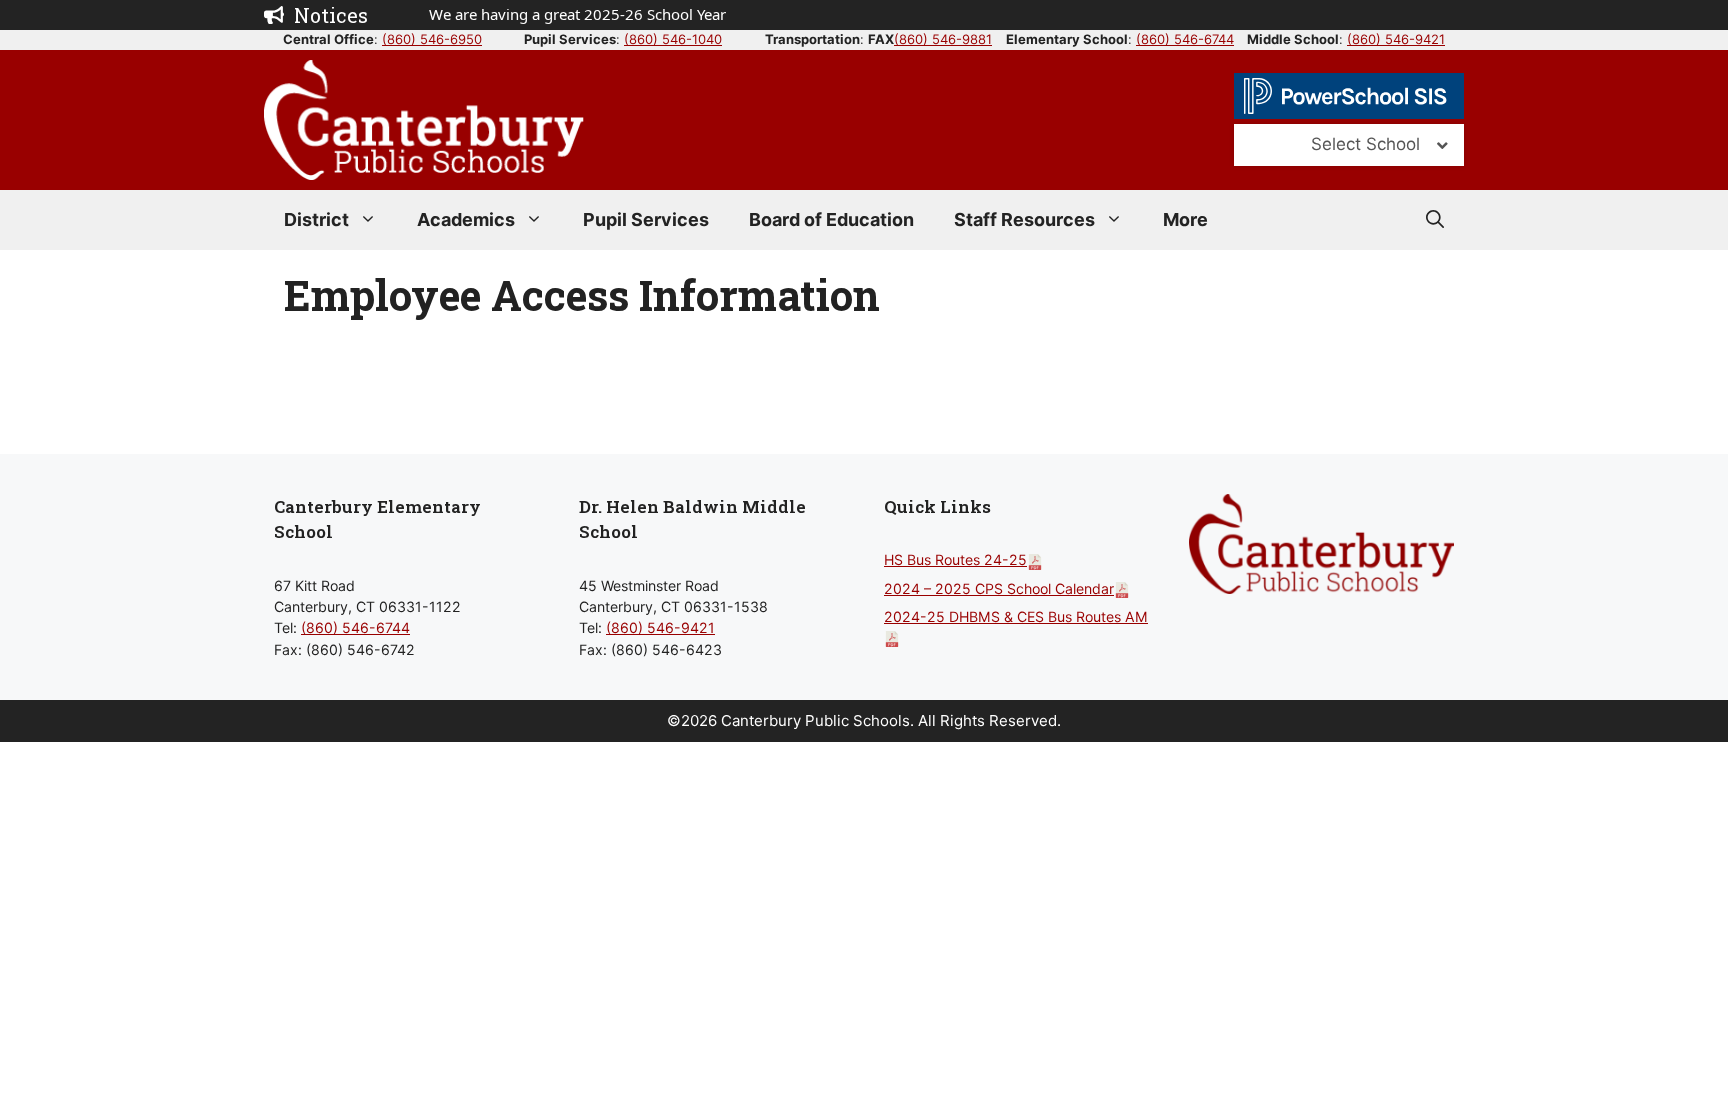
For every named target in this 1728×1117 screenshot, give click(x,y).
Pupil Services (646, 219)
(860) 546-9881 (943, 39)
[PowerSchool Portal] (1349, 96)
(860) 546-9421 (1396, 39)
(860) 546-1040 (673, 39)
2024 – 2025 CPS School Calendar (999, 588)
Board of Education (831, 219)
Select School (1365, 144)
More (1185, 219)
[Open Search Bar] (1435, 220)
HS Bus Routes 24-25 (955, 559)
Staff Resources (1024, 219)
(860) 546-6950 (432, 39)
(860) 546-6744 (1185, 39)
